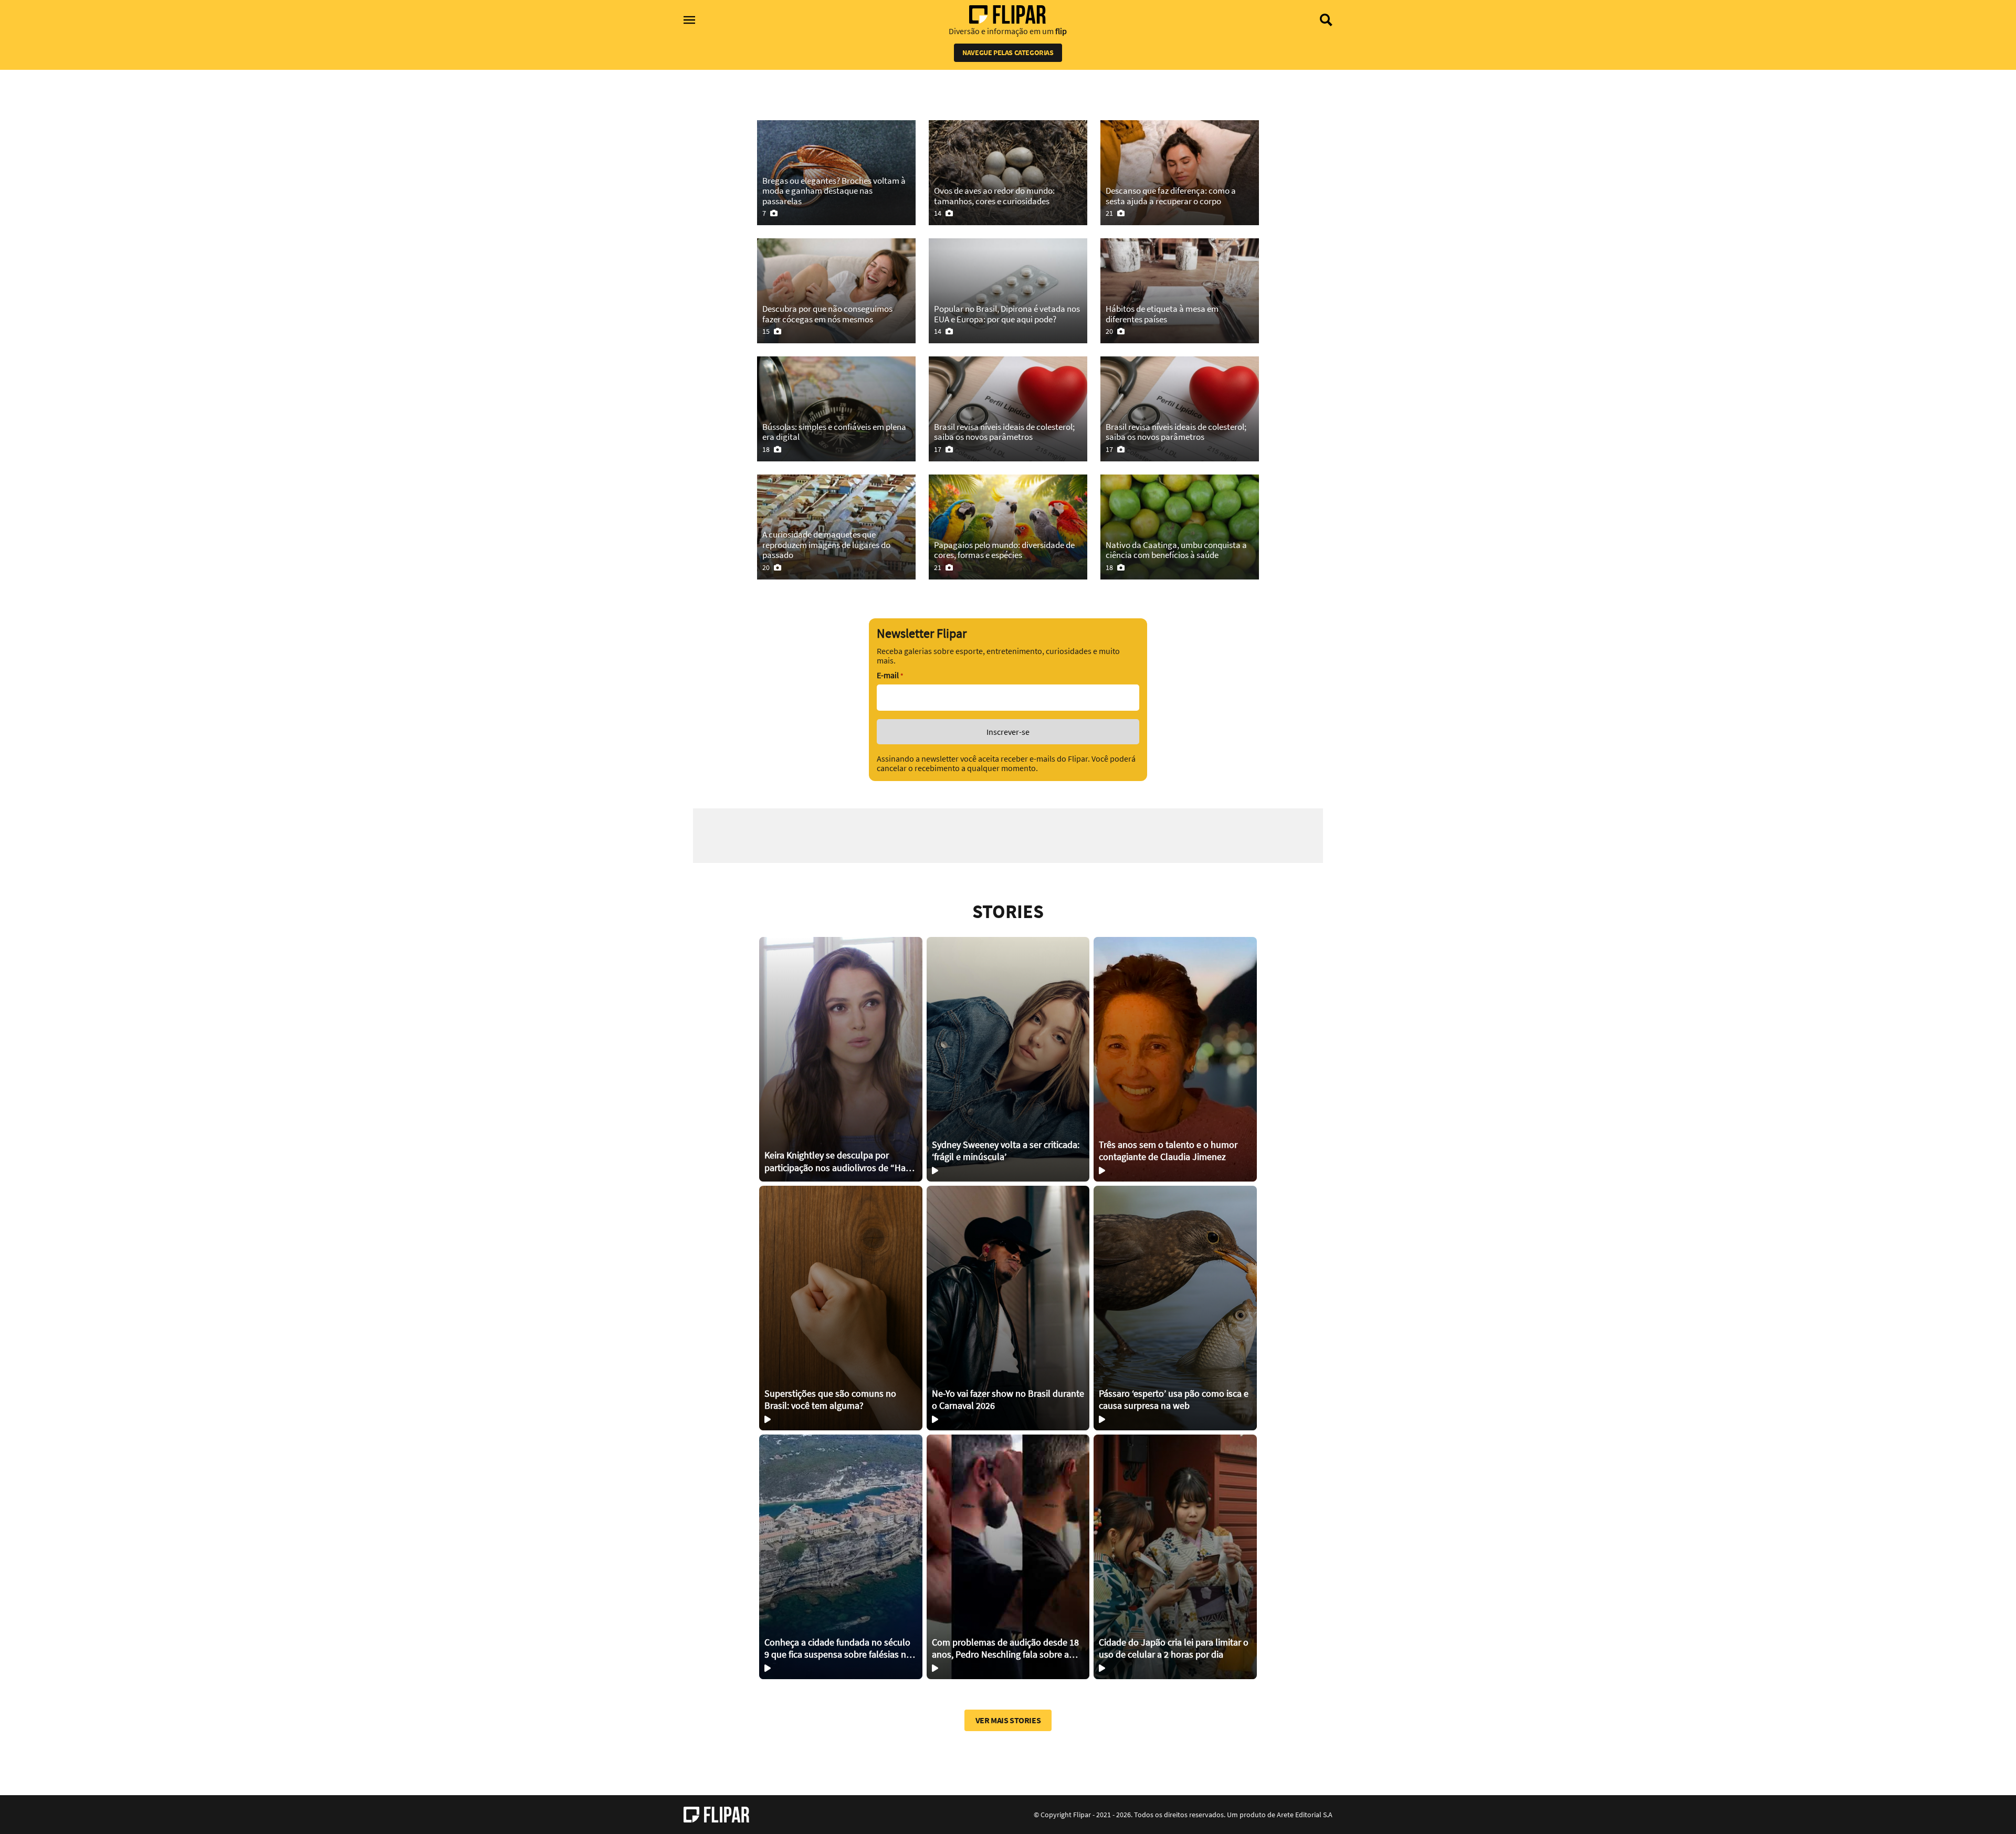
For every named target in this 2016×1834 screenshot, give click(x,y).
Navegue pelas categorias (1008, 52)
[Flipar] (716, 1815)
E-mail (890, 675)
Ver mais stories (1008, 1720)
